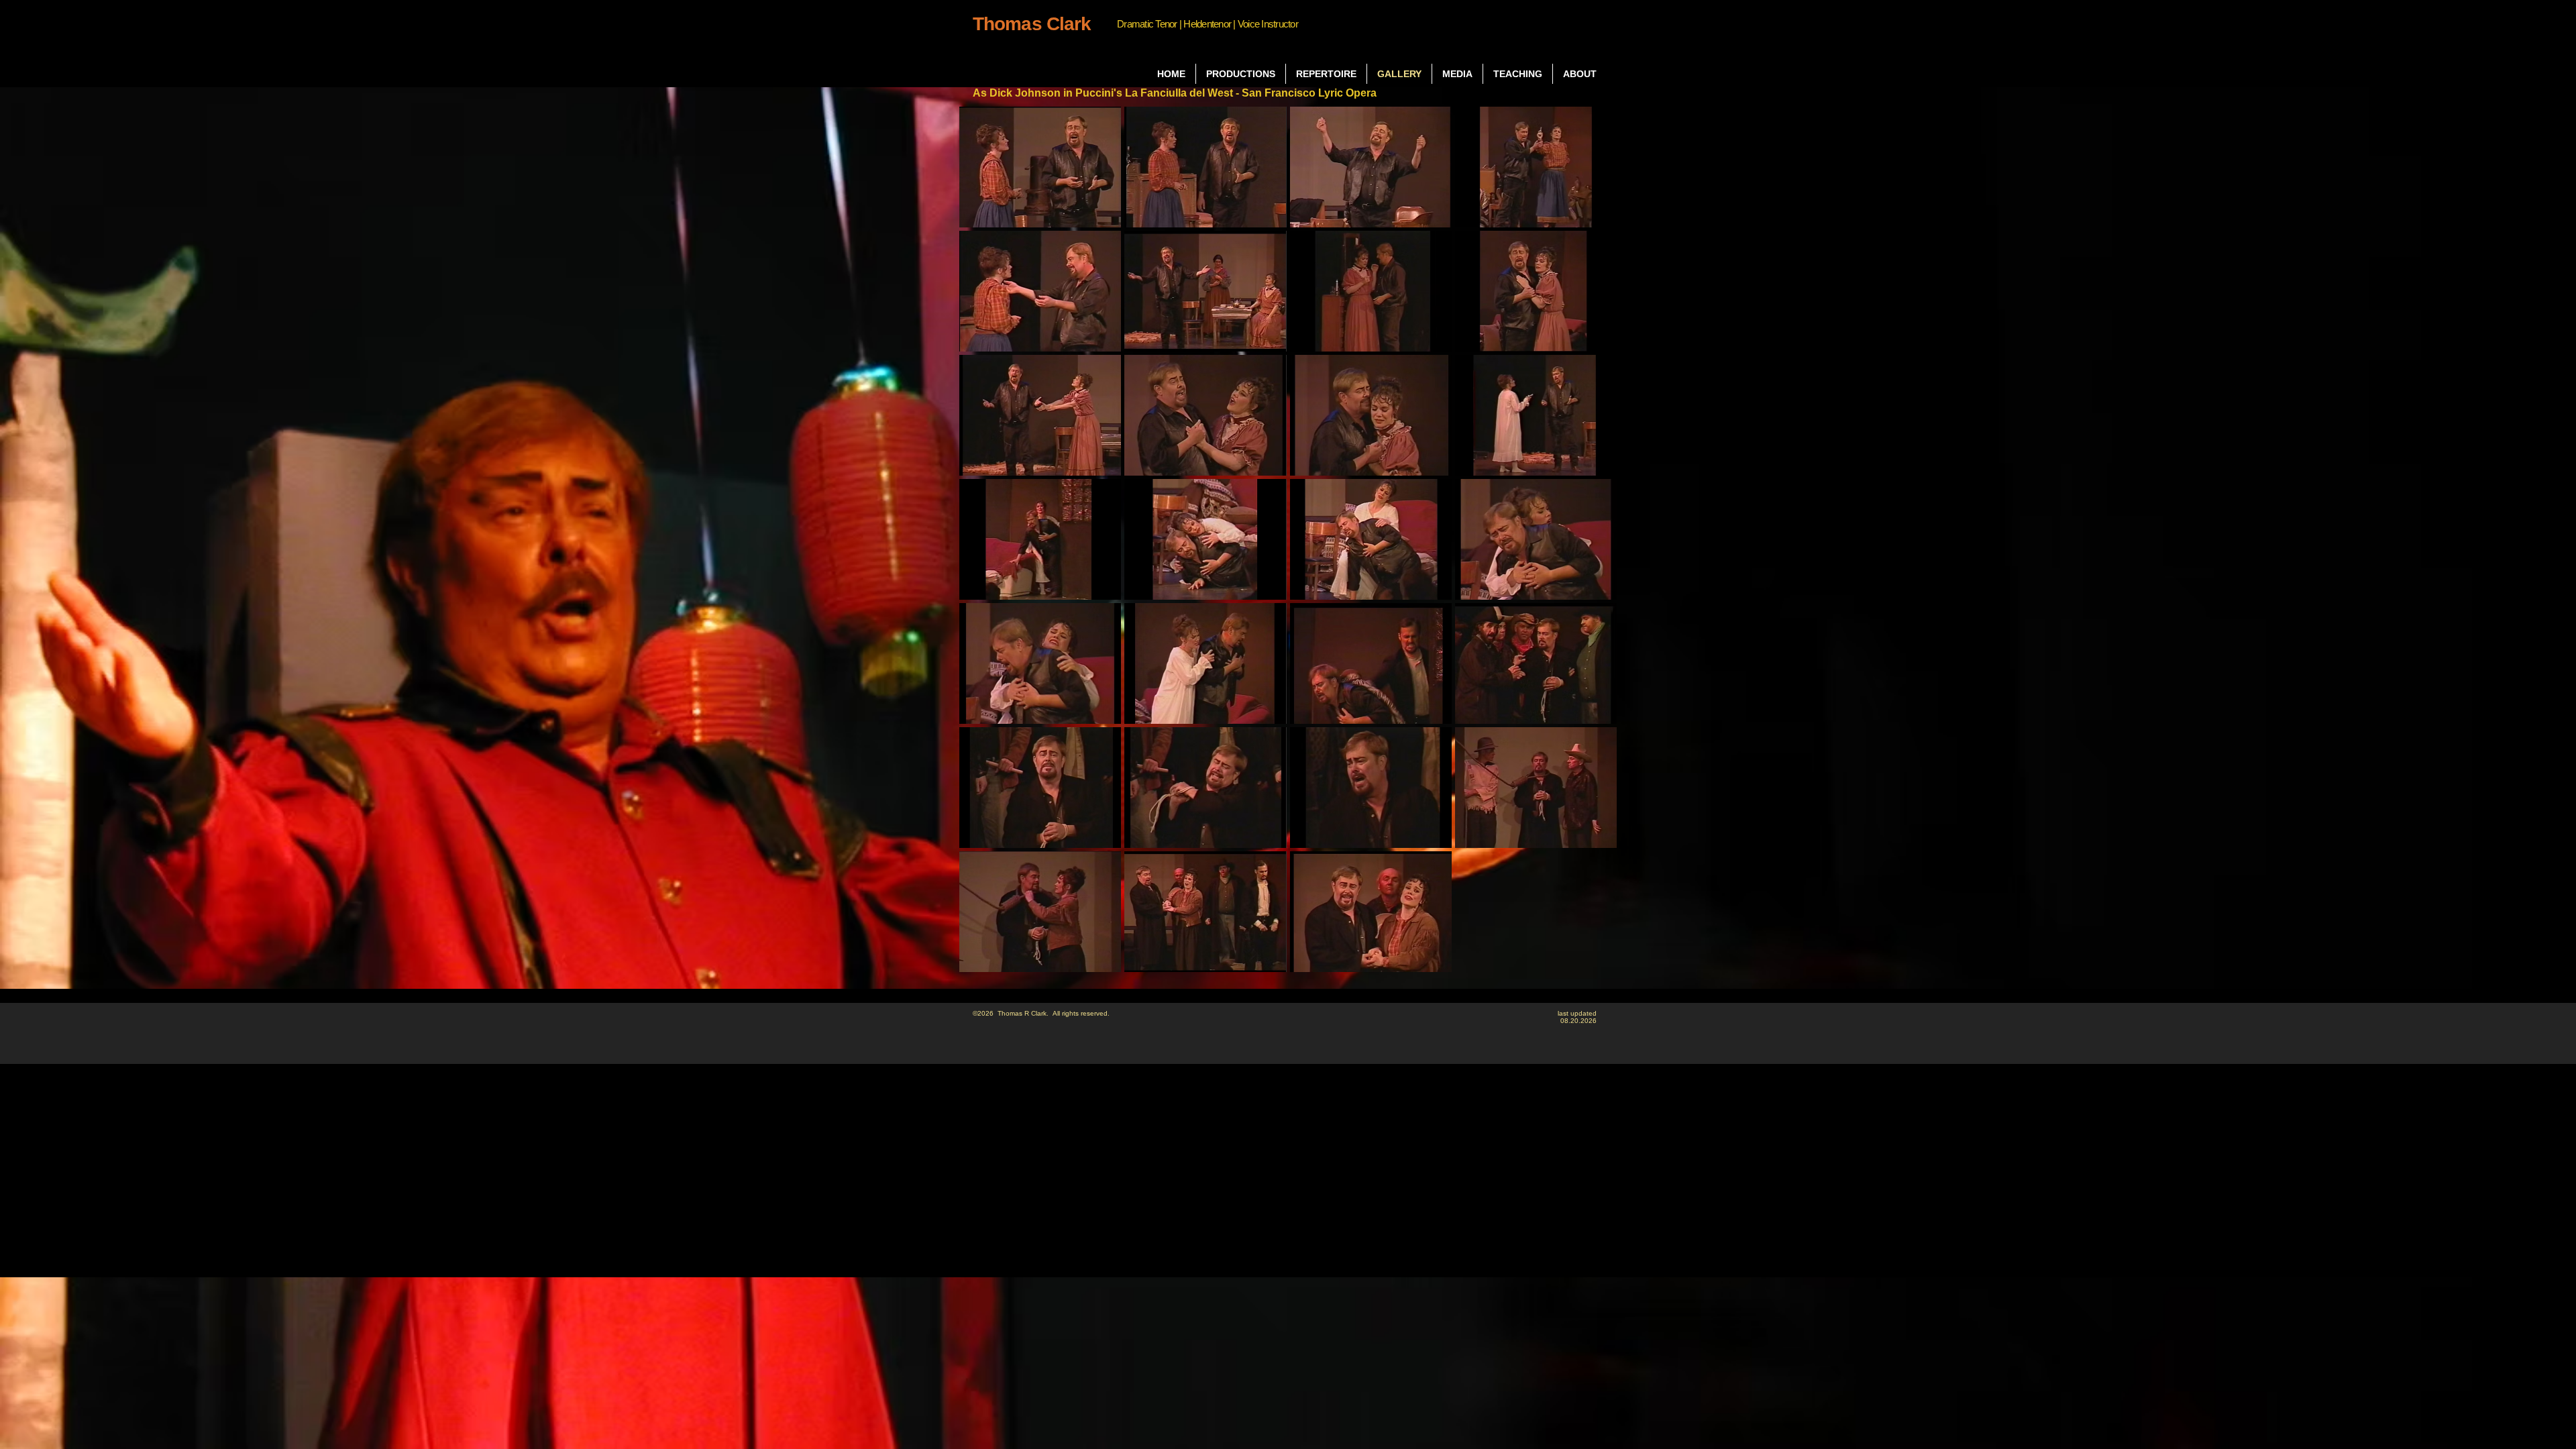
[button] (1040, 167)
